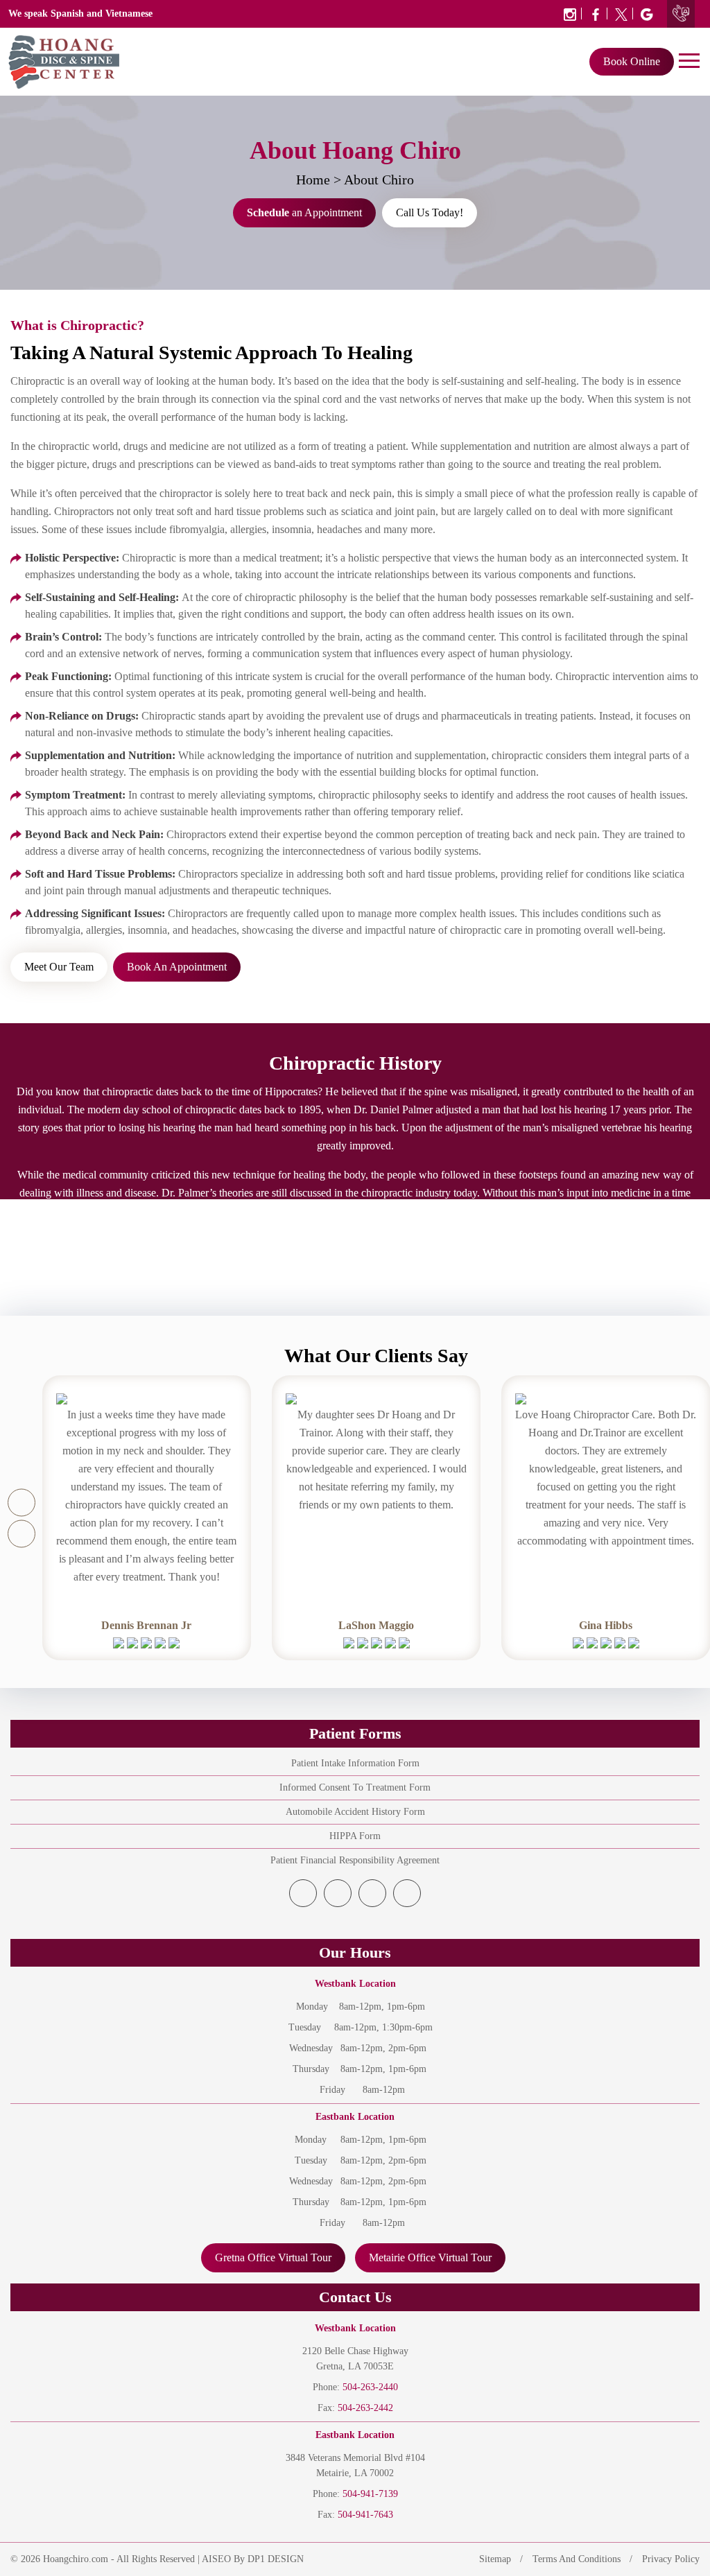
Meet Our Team (59, 967)
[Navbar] (689, 60)
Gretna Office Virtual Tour (273, 2257)
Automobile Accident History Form (355, 1812)
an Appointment (304, 212)
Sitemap (495, 2559)
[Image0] (570, 14)
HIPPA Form (355, 1836)
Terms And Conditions (577, 2559)
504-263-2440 (370, 2387)
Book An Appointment (177, 967)
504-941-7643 (365, 2515)
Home (313, 180)
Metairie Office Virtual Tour (430, 2257)
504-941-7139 (370, 2494)
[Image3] (644, 14)
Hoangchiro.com (76, 2559)
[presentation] (21, 1502)
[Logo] (64, 61)
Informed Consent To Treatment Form (355, 1787)
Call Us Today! (430, 212)
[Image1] (596, 14)
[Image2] (622, 14)
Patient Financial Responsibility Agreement (355, 1860)
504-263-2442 (365, 2408)
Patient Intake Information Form (355, 1763)
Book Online (632, 61)
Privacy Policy (671, 2559)
